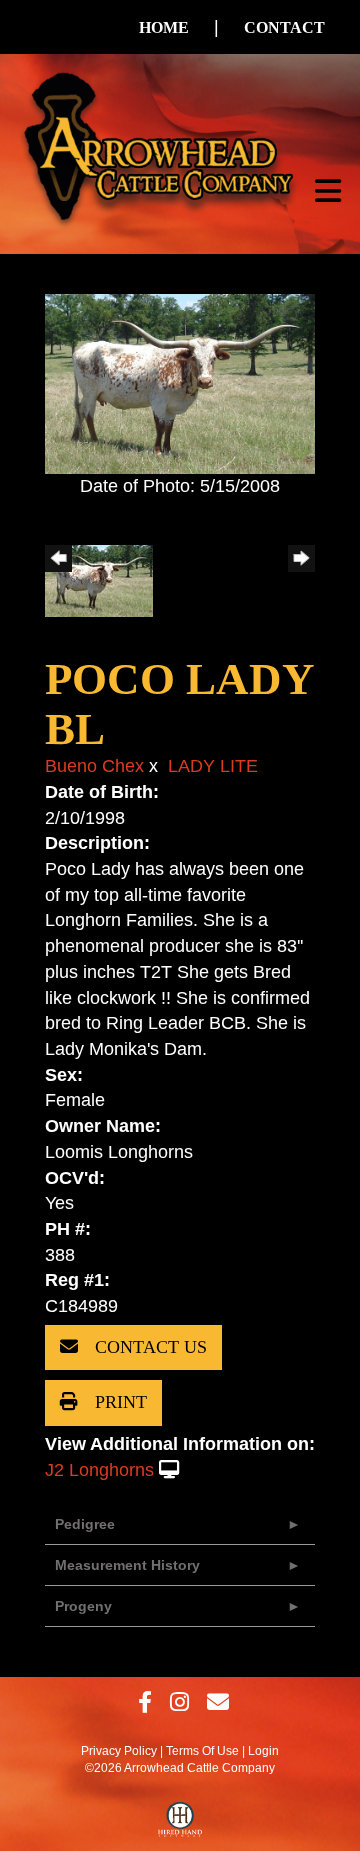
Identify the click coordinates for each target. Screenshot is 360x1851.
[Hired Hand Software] (180, 1824)
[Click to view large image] (180, 383)
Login (263, 1751)
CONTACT (284, 27)
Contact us (148, 1347)
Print (118, 1402)
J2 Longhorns (99, 1470)
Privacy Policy (119, 1751)
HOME (164, 27)
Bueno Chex (94, 766)
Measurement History (127, 1565)
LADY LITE (213, 766)
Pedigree (85, 1524)
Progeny (83, 1606)
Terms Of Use (202, 1751)
